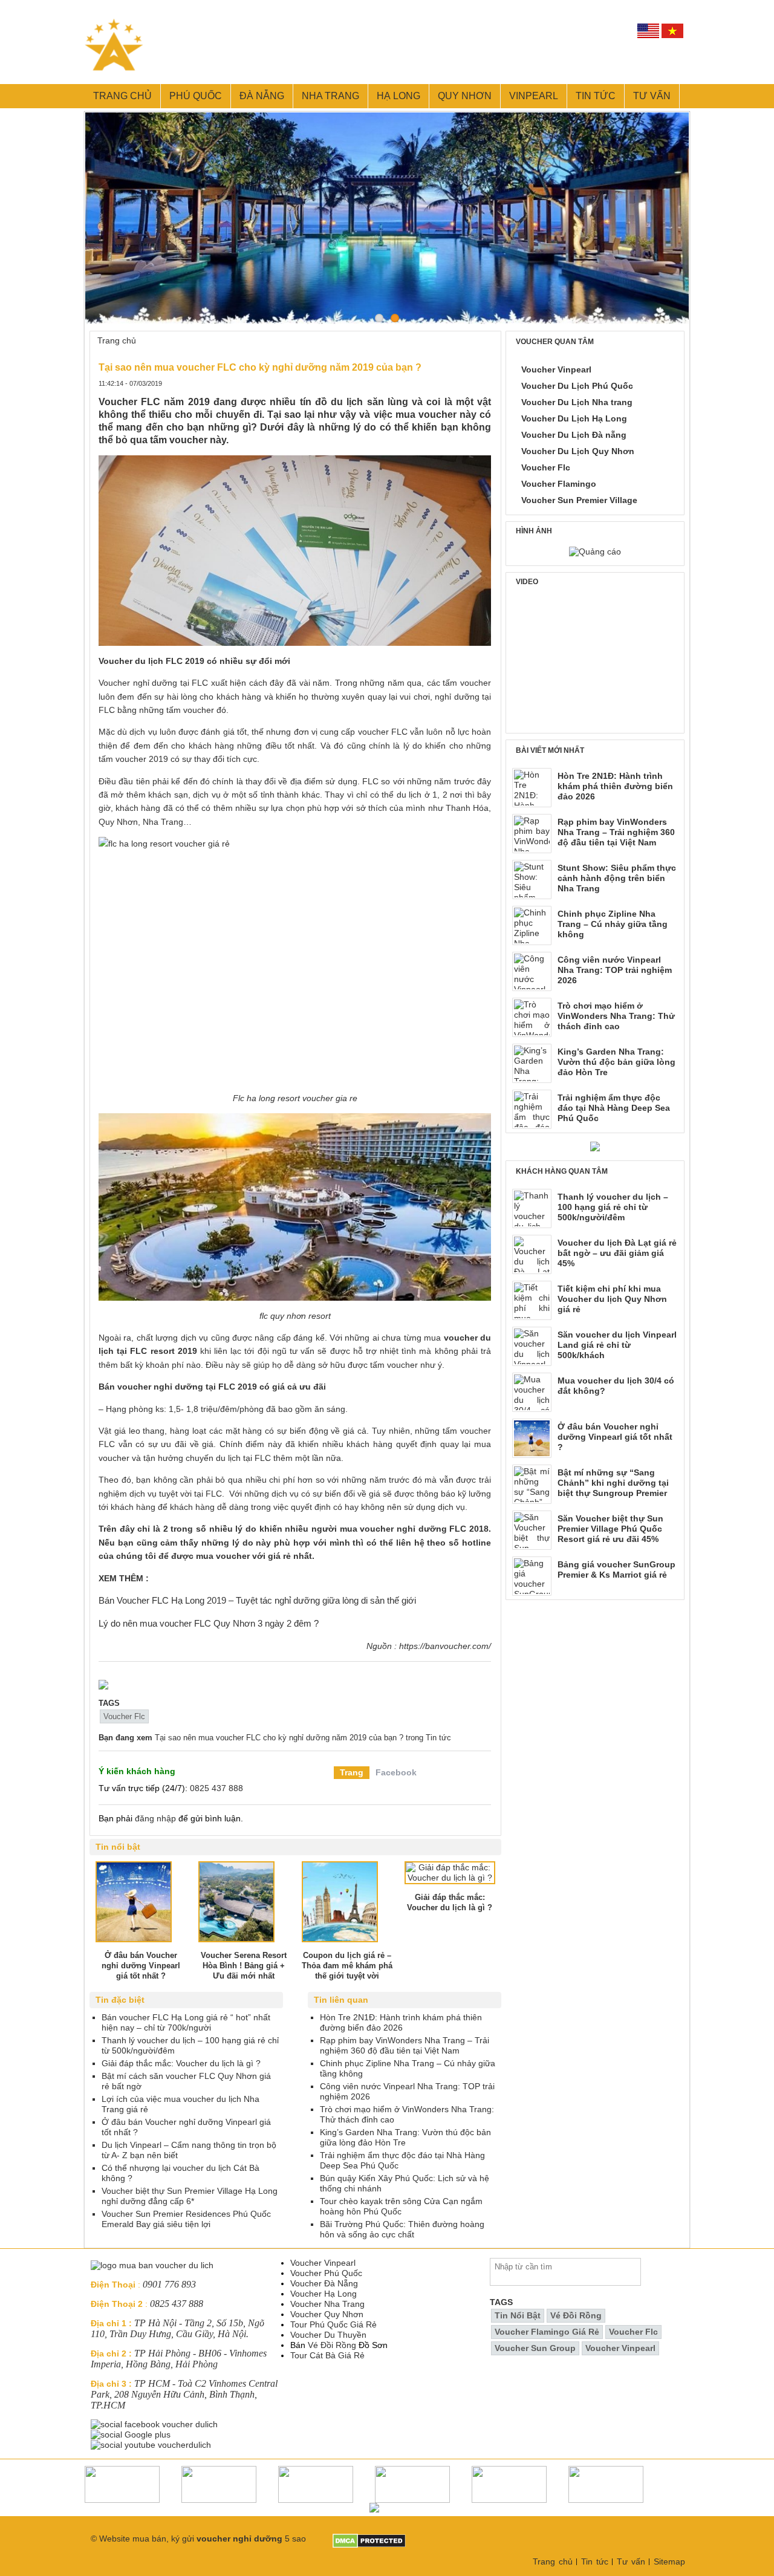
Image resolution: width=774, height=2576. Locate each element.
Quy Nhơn (465, 96)
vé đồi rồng (576, 2315)
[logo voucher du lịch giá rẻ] (152, 2265)
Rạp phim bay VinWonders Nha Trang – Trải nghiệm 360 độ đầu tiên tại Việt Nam (616, 832)
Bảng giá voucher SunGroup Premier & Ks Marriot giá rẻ (616, 1569)
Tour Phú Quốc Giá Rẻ (333, 2324)
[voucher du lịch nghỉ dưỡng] (595, 1147)
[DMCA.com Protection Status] (369, 2539)
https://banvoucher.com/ (445, 1646)
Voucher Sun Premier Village (579, 500)
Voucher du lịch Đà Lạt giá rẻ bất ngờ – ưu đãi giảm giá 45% (617, 1253)
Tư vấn (652, 96)
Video (527, 582)
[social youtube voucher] (152, 2445)
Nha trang (330, 96)
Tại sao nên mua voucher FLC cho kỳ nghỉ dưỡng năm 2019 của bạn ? (279, 1738)
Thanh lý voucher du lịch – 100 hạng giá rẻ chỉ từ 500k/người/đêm (613, 1207)
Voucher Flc (546, 467)
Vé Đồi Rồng (332, 2345)
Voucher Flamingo (559, 484)
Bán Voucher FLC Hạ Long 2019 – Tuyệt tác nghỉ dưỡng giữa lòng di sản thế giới (257, 1600)
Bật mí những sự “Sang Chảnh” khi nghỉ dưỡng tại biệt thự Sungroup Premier (613, 1483)
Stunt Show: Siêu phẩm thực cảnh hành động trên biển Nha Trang (617, 878)
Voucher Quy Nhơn (327, 2314)
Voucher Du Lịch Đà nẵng (574, 435)
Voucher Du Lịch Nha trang (577, 402)
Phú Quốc (196, 96)
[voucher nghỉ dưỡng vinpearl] (103, 1685)
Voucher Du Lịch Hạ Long (574, 418)
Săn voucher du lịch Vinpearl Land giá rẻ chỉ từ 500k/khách (617, 1345)
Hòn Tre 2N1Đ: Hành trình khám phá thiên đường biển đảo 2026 (615, 786)
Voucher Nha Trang (327, 2304)
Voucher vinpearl (620, 2348)
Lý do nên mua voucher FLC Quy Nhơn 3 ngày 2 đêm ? (209, 1623)
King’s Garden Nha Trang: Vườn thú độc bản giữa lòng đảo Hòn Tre (616, 1062)
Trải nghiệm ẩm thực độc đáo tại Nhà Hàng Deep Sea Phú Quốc (614, 1108)
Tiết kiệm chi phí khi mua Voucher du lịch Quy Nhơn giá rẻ (612, 1299)
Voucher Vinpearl (556, 369)
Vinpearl (534, 96)
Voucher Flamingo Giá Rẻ (547, 2332)
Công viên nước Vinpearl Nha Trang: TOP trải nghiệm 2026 (615, 970)
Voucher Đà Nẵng (324, 2283)
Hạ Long (398, 96)
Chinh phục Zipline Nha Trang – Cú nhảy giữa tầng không (613, 924)
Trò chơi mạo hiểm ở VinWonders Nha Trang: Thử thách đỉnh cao (616, 1016)
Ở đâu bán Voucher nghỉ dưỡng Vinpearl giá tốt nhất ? (615, 1437)
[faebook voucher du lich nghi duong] (155, 2424)
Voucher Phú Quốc (326, 2273)
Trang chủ (122, 96)
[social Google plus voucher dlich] (132, 2435)
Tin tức (596, 96)
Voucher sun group (535, 2348)
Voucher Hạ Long (324, 2294)
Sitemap (669, 2561)
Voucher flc (124, 1716)
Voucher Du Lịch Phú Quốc (577, 386)
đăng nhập (155, 1818)
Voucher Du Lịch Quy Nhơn (578, 451)
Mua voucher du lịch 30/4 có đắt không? (616, 1386)
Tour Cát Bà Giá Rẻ (327, 2355)
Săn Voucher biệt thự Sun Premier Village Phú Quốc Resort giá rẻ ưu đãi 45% (610, 1529)
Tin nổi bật (518, 2315)
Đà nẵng (262, 96)
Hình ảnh (534, 531)
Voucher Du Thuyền (328, 2335)
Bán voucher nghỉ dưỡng (151, 1387)
